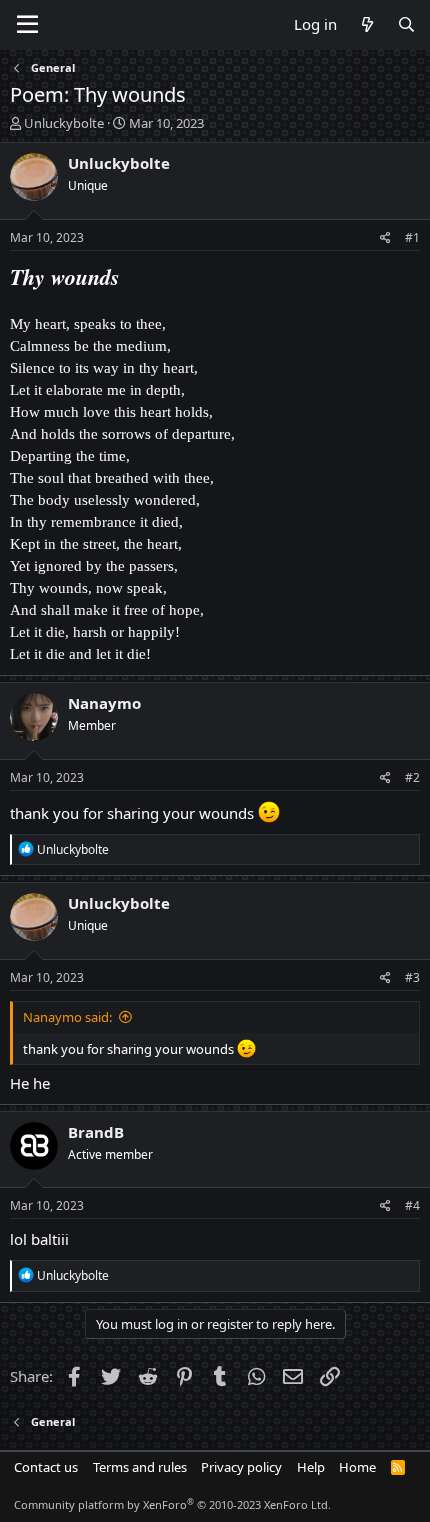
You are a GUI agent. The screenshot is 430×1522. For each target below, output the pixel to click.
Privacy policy (241, 1467)
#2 (412, 777)
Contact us (46, 1467)
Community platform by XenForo (172, 1504)
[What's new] (366, 24)
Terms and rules (140, 1467)
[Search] (406, 24)
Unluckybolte (64, 123)
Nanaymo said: (67, 1017)
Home (357, 1467)
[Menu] (27, 25)
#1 (412, 237)
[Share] (385, 238)
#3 (412, 977)
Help (311, 1467)
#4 (412, 1205)
